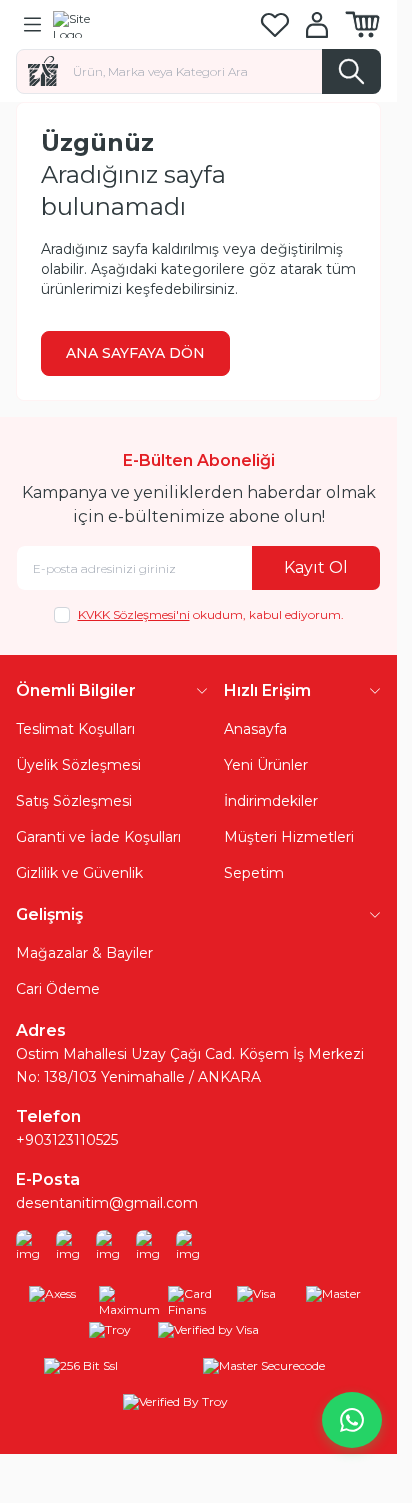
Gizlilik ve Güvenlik (79, 873)
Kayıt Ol (316, 567)
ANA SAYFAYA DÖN (135, 353)
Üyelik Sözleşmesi (78, 765)
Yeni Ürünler (266, 765)
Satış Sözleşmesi (74, 801)
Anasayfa (255, 729)
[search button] (351, 71)
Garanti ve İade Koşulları (98, 837)
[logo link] (149, 24)
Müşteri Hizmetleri (289, 837)
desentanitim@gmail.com (107, 1203)
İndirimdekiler (271, 801)
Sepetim (254, 873)
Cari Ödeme (58, 989)
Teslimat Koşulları (75, 729)
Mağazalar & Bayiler (84, 953)
